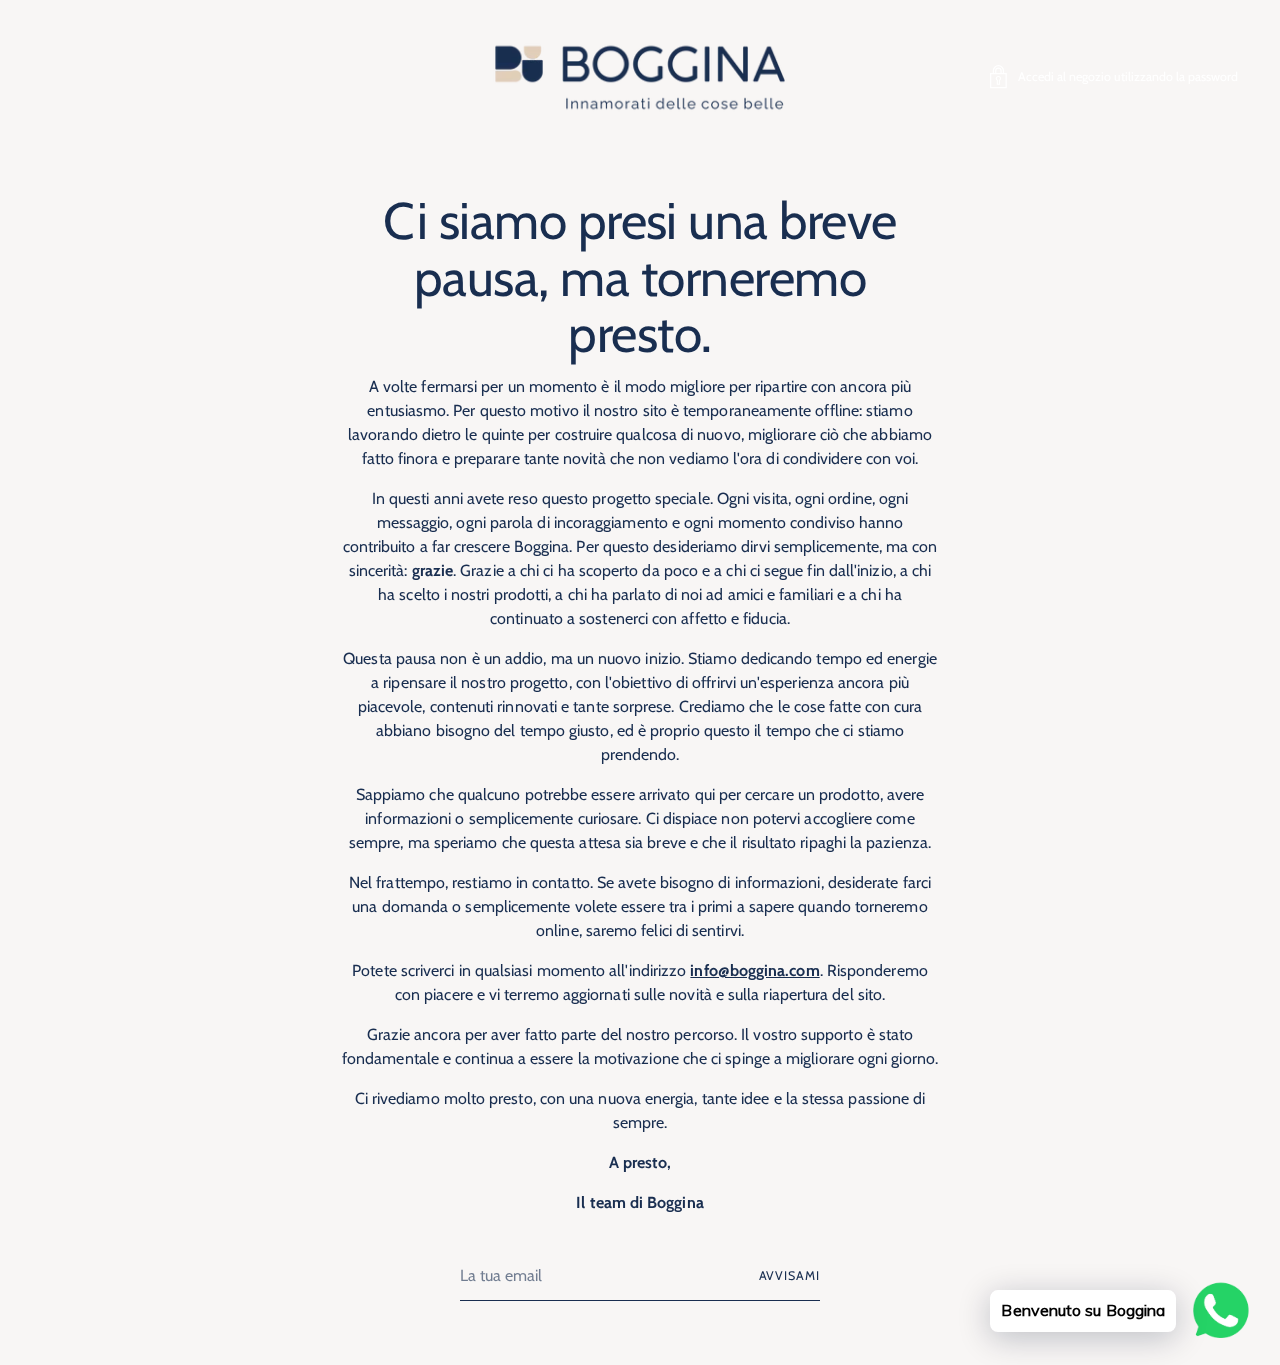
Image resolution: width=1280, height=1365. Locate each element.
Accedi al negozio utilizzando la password (1128, 76)
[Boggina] (640, 76)
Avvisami (789, 1275)
